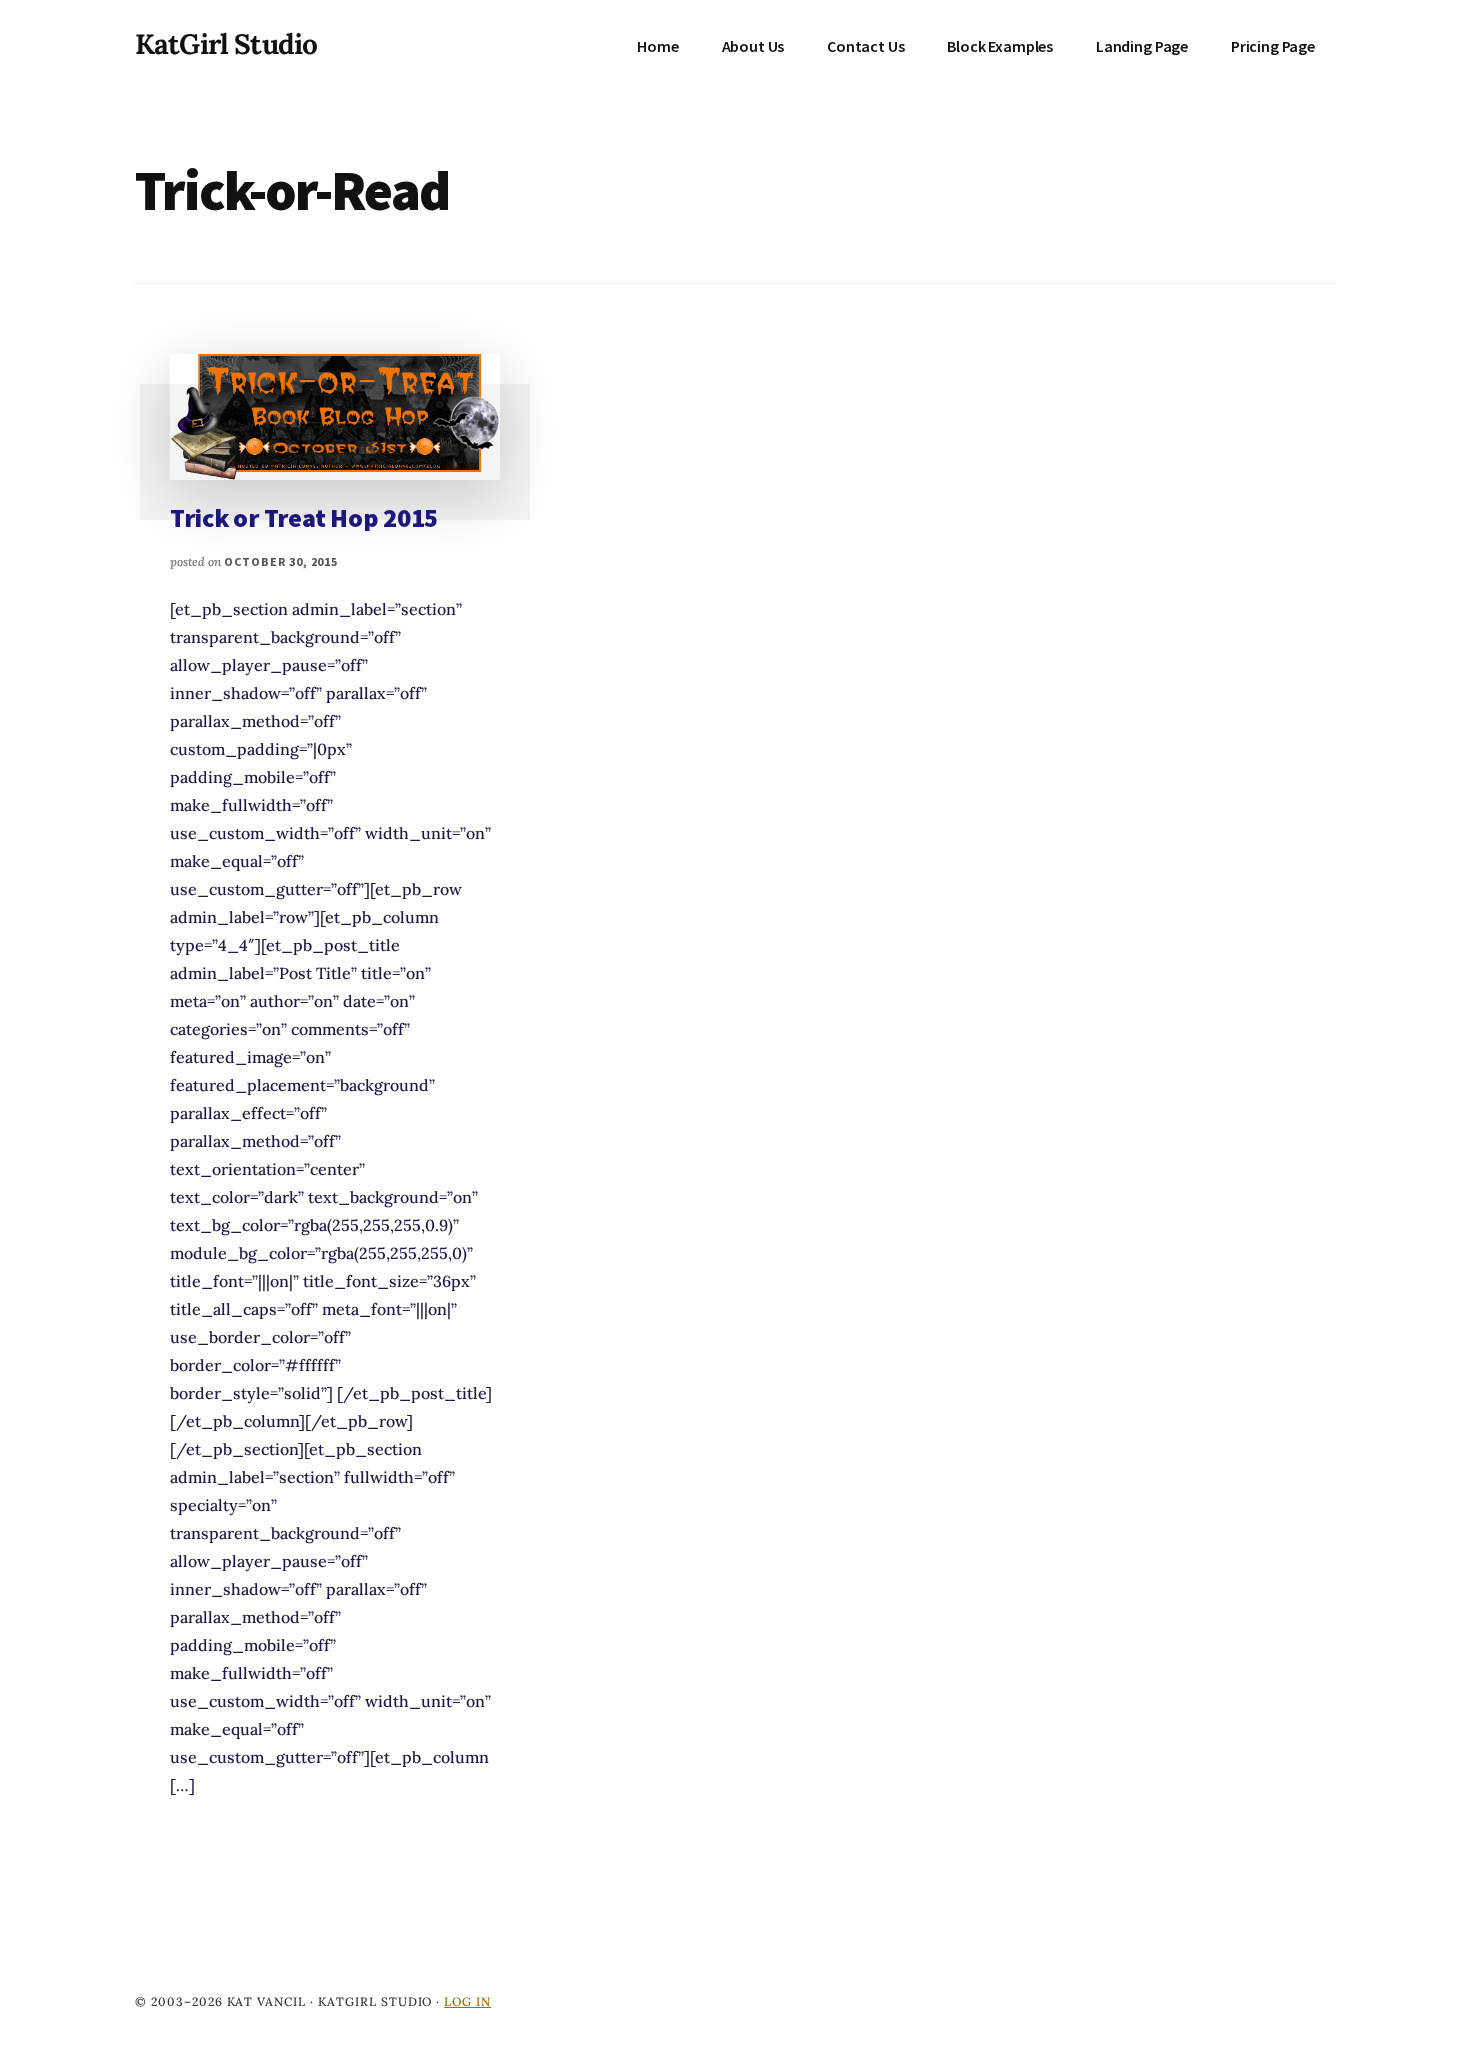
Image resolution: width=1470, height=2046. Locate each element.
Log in (467, 2001)
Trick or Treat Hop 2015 (304, 517)
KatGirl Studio (226, 44)
